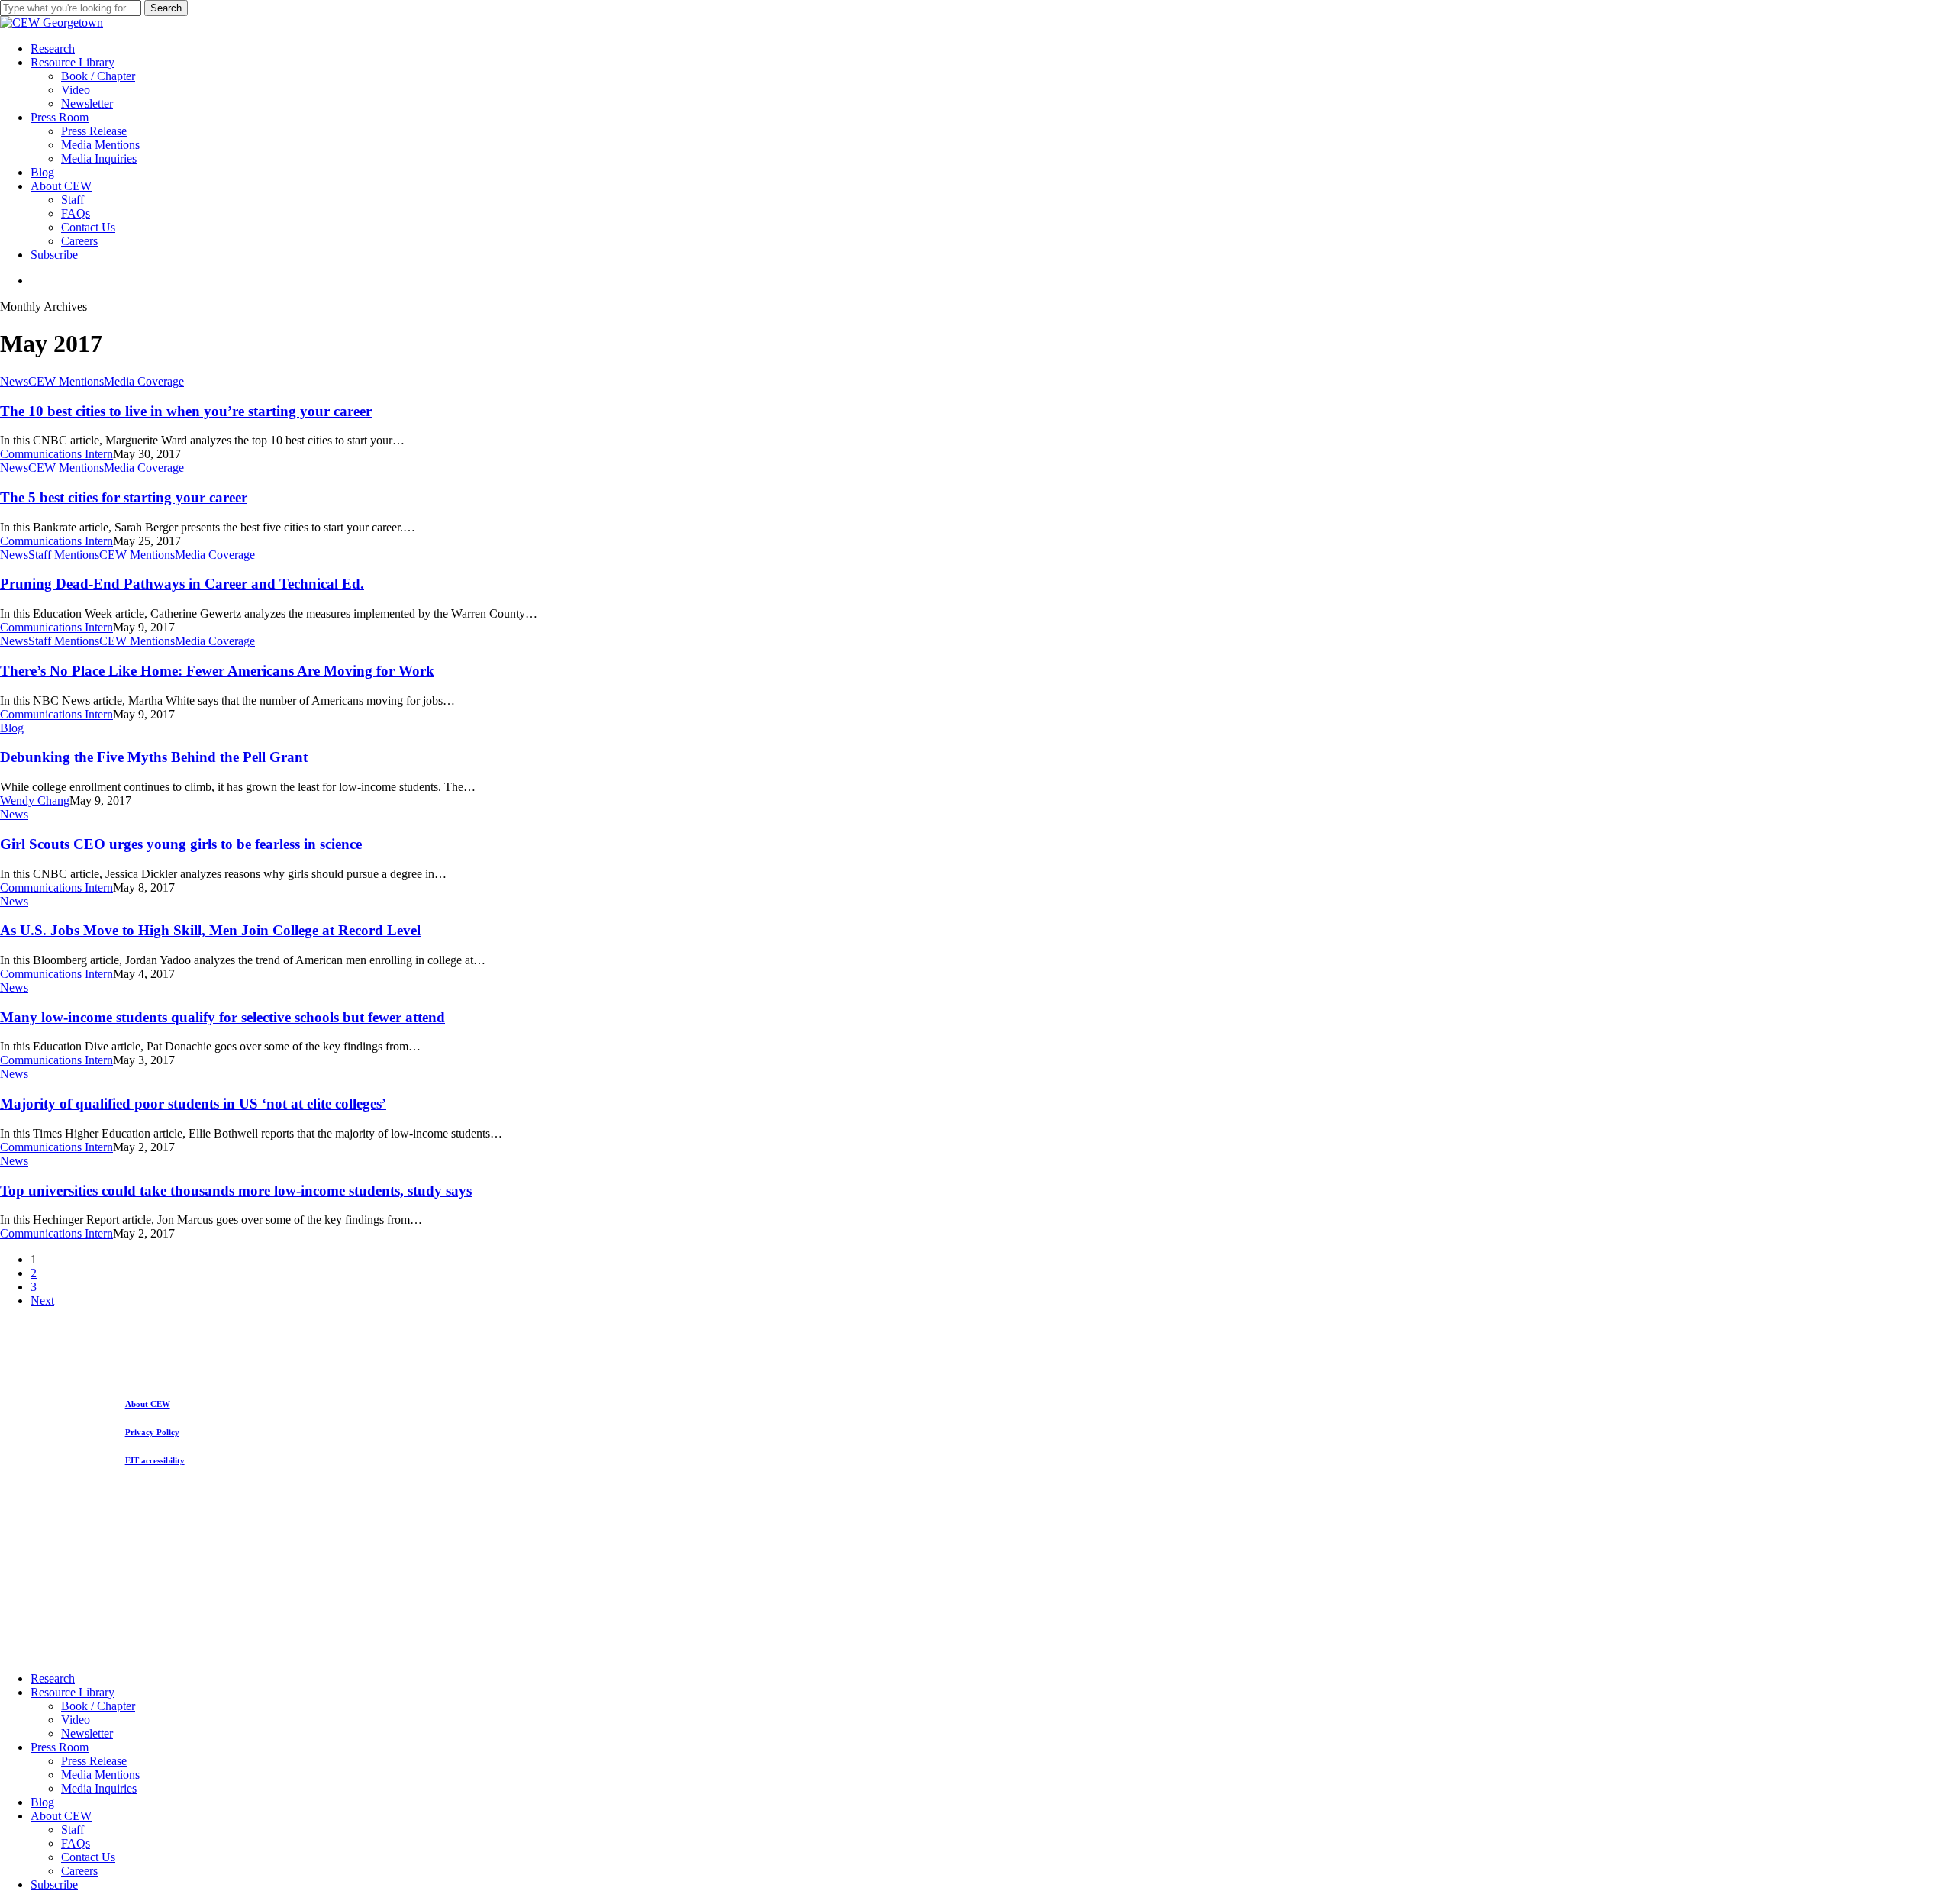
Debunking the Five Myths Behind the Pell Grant (154, 757)
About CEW (61, 1816)
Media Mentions (100, 1775)
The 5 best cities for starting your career (124, 497)
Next (42, 1301)
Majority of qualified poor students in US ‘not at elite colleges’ (193, 1104)
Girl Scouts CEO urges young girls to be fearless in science (181, 844)
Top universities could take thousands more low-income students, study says (236, 1191)
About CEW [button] (148, 1404)
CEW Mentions (66, 381)
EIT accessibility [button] (155, 1460)
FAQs (76, 1843)
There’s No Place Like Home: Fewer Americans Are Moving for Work (217, 671)
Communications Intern (56, 454)
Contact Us (88, 1857)
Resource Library (73, 1692)
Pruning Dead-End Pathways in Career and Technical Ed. (182, 584)
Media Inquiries (99, 1788)
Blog (12, 728)
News (14, 381)
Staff (73, 1830)
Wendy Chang (35, 800)
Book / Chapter (98, 1706)
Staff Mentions (64, 555)
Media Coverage (144, 381)
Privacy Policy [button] (152, 1432)
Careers (79, 1871)
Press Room (60, 1747)
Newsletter (87, 1733)
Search (166, 8)
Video (76, 1720)
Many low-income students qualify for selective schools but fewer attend (222, 1017)
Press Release (94, 1761)
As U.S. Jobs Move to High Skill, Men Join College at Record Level (210, 930)
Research (53, 1678)
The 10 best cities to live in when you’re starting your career (186, 411)
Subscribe (54, 1885)
